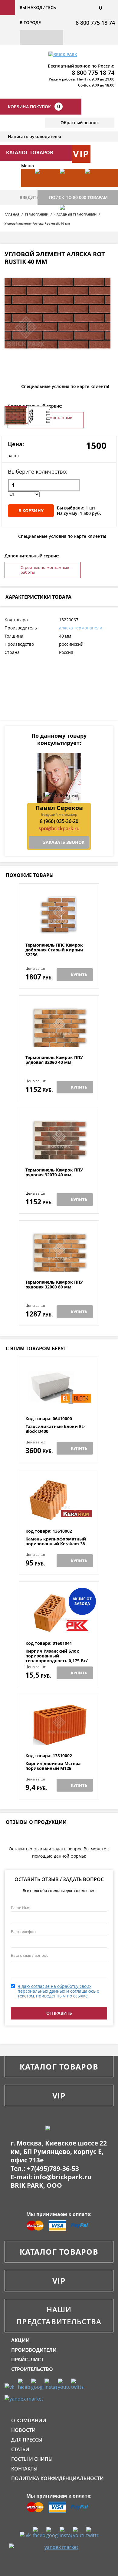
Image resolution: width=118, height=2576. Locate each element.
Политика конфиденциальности (57, 2478)
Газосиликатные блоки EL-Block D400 (55, 1429)
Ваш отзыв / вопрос (29, 1955)
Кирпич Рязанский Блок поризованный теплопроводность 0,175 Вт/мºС (57, 1658)
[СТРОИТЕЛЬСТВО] (70, 223)
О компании (29, 2420)
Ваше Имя (21, 1908)
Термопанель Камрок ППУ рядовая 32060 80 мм (54, 1285)
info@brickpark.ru (63, 2177)
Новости (23, 2430)
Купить (79, 975)
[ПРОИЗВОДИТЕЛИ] (70, 187)
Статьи (20, 2449)
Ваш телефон (23, 1931)
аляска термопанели (81, 628)
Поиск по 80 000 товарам (78, 197)
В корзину (31, 511)
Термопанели (37, 214)
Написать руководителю (34, 136)
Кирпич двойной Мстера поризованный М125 (53, 1766)
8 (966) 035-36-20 (59, 821)
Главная (12, 214)
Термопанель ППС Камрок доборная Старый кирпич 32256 (54, 950)
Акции (20, 2340)
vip (81, 154)
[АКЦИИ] (44, 187)
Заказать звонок (64, 842)
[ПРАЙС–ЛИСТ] (95, 187)
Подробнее (59, 928)
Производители (34, 2350)
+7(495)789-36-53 (53, 2168)
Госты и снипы (32, 2459)
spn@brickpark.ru (59, 828)
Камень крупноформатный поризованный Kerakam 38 (56, 1542)
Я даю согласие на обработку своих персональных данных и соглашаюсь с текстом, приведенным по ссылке (58, 1991)
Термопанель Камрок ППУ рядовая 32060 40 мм (54, 1060)
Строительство (32, 2369)
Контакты (24, 2469)
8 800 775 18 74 (95, 23)
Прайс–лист (27, 2360)
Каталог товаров (59, 2067)
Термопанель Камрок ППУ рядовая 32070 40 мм (54, 1173)
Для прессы (27, 2440)
